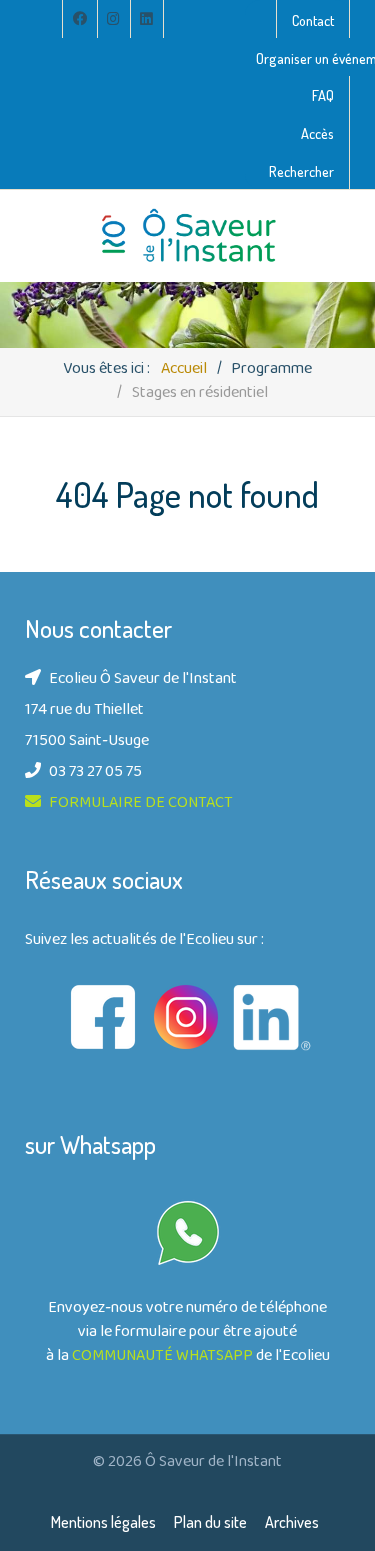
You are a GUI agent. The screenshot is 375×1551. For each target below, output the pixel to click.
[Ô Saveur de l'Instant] (187, 236)
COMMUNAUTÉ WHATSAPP (162, 1357)
